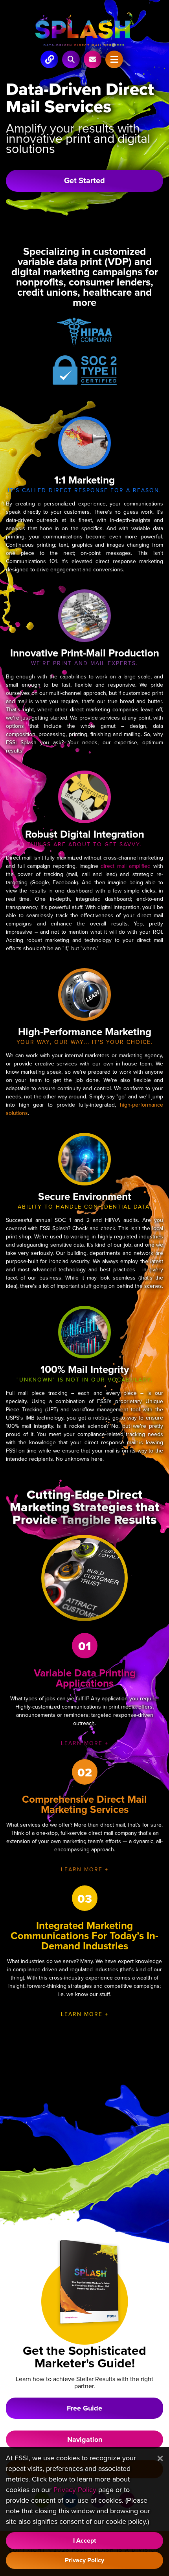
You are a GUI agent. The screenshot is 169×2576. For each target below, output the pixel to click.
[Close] (160, 2459)
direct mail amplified (126, 866)
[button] (71, 59)
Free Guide (84, 2408)
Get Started (84, 181)
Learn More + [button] (85, 1743)
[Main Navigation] (49, 59)
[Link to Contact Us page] (93, 59)
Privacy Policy (75, 2490)
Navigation (85, 2440)
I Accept (84, 2541)
